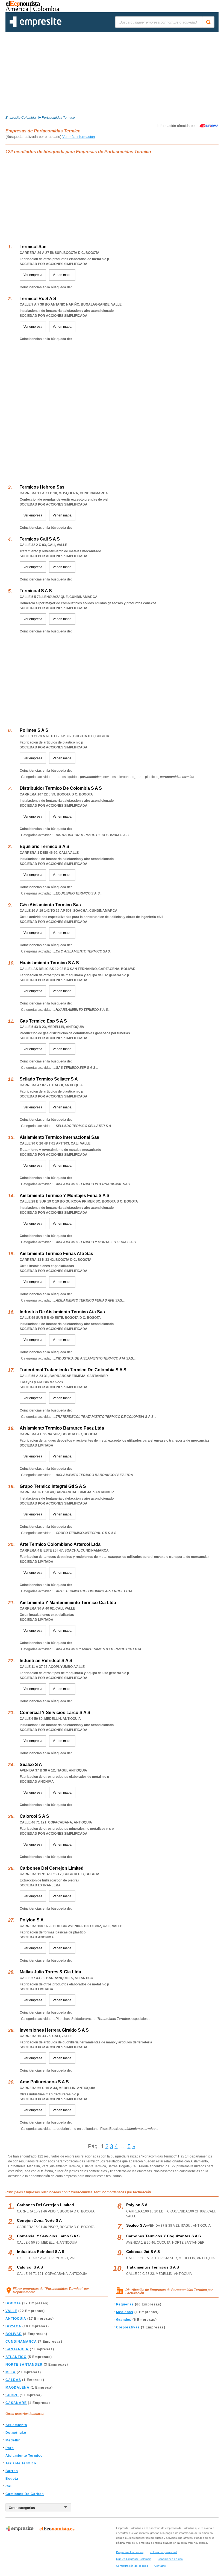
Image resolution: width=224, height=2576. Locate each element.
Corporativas (128, 2327)
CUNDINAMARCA (21, 2342)
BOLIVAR (14, 2334)
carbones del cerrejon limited (45, 2205)
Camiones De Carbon (25, 2494)
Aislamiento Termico (24, 2456)
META (11, 2372)
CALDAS (13, 2380)
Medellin (13, 2440)
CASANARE (16, 2403)
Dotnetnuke (16, 2433)
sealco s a (136, 2225)
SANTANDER (17, 2349)
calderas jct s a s (143, 2252)
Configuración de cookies (132, 2566)
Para (10, 2448)
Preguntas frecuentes (130, 2552)
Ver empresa (33, 275)
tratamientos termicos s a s (153, 2267)
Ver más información (79, 137)
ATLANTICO (16, 2357)
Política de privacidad (163, 2552)
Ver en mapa (62, 275)
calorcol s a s (30, 2267)
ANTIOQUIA (16, 2319)
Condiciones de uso (170, 2559)
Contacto (160, 2566)
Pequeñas (125, 2304)
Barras (12, 2471)
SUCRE (12, 2395)
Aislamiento (16, 2425)
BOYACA (13, 2326)
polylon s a (137, 2205)
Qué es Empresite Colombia (134, 2559)
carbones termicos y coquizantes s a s (163, 2236)
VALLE (11, 2311)
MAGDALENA (17, 2388)
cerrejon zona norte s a (39, 2220)
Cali (9, 2486)
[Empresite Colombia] (36, 26)
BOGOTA (13, 2303)
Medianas (125, 2312)
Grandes (124, 2320)
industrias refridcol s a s (41, 2252)
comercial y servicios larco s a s (48, 2236)
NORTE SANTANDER (24, 2365)
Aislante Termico (21, 2463)
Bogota (12, 2479)
